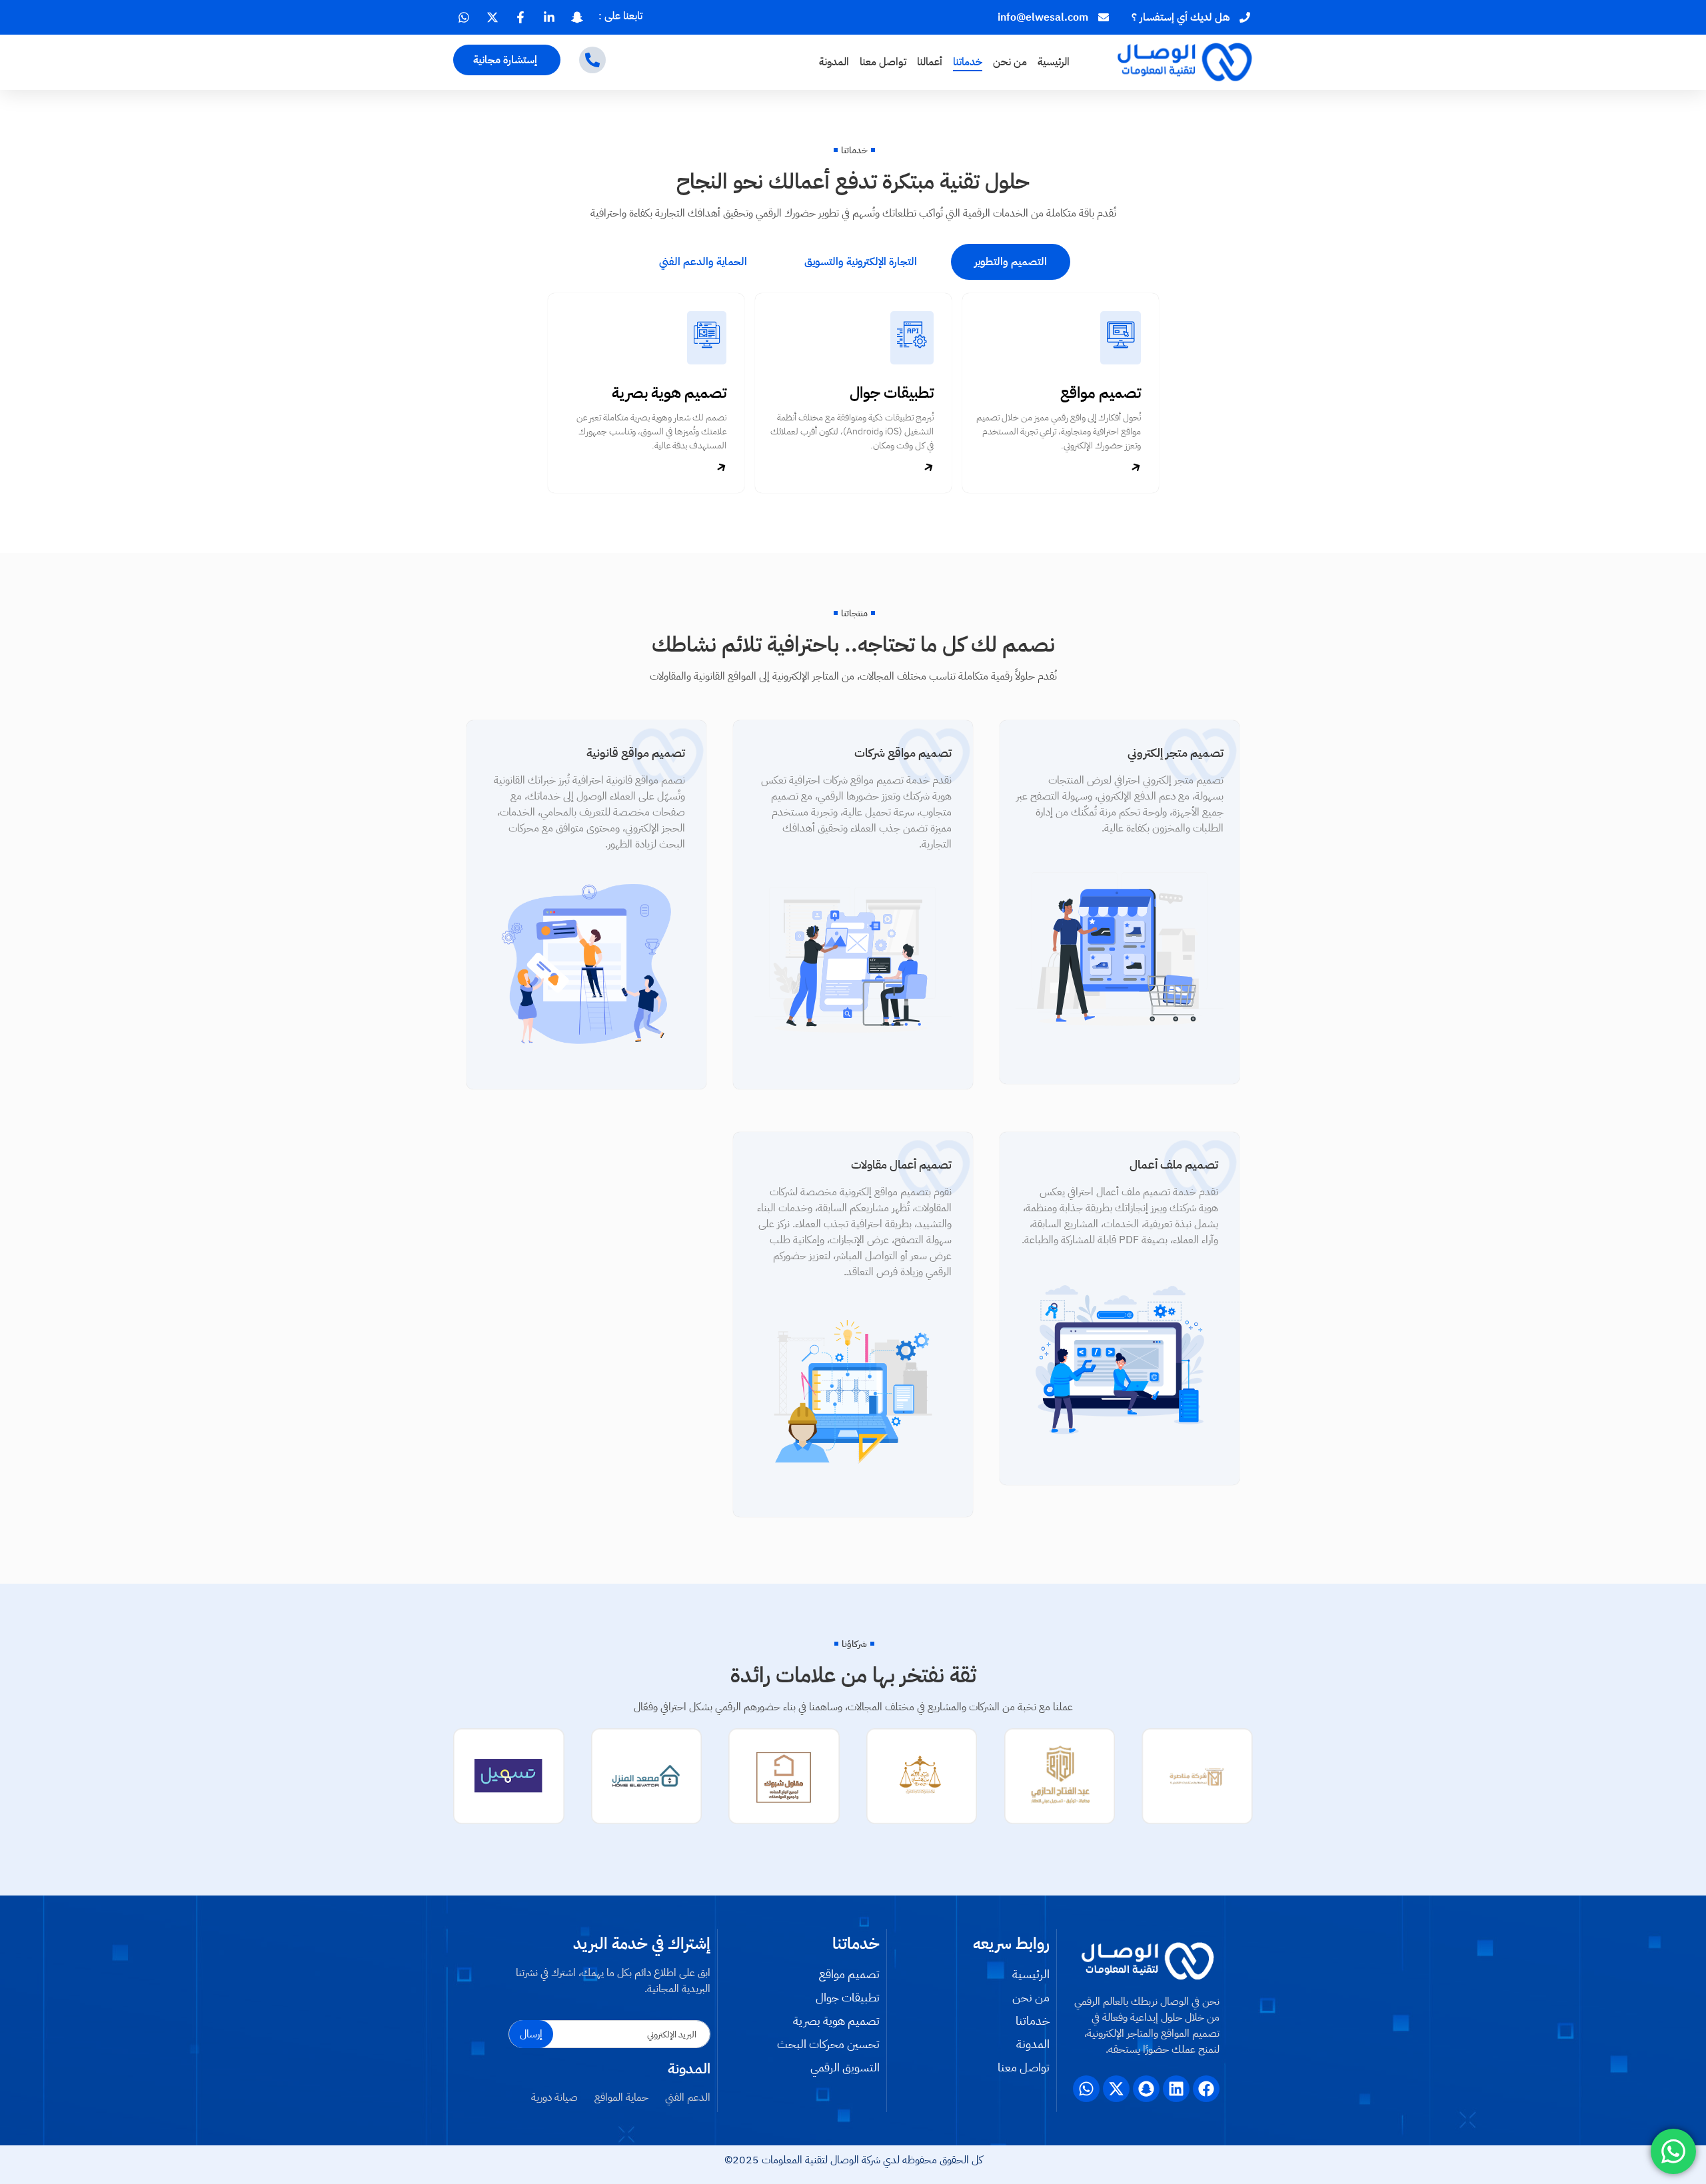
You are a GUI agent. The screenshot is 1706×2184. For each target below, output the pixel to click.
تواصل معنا (883, 62)
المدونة (834, 62)
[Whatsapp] (1086, 2089)
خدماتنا (968, 62)
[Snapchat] (1146, 2089)
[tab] (1011, 262)
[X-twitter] (1116, 2089)
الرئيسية (1054, 62)
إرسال (531, 2034)
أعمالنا (930, 62)
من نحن (1010, 62)
